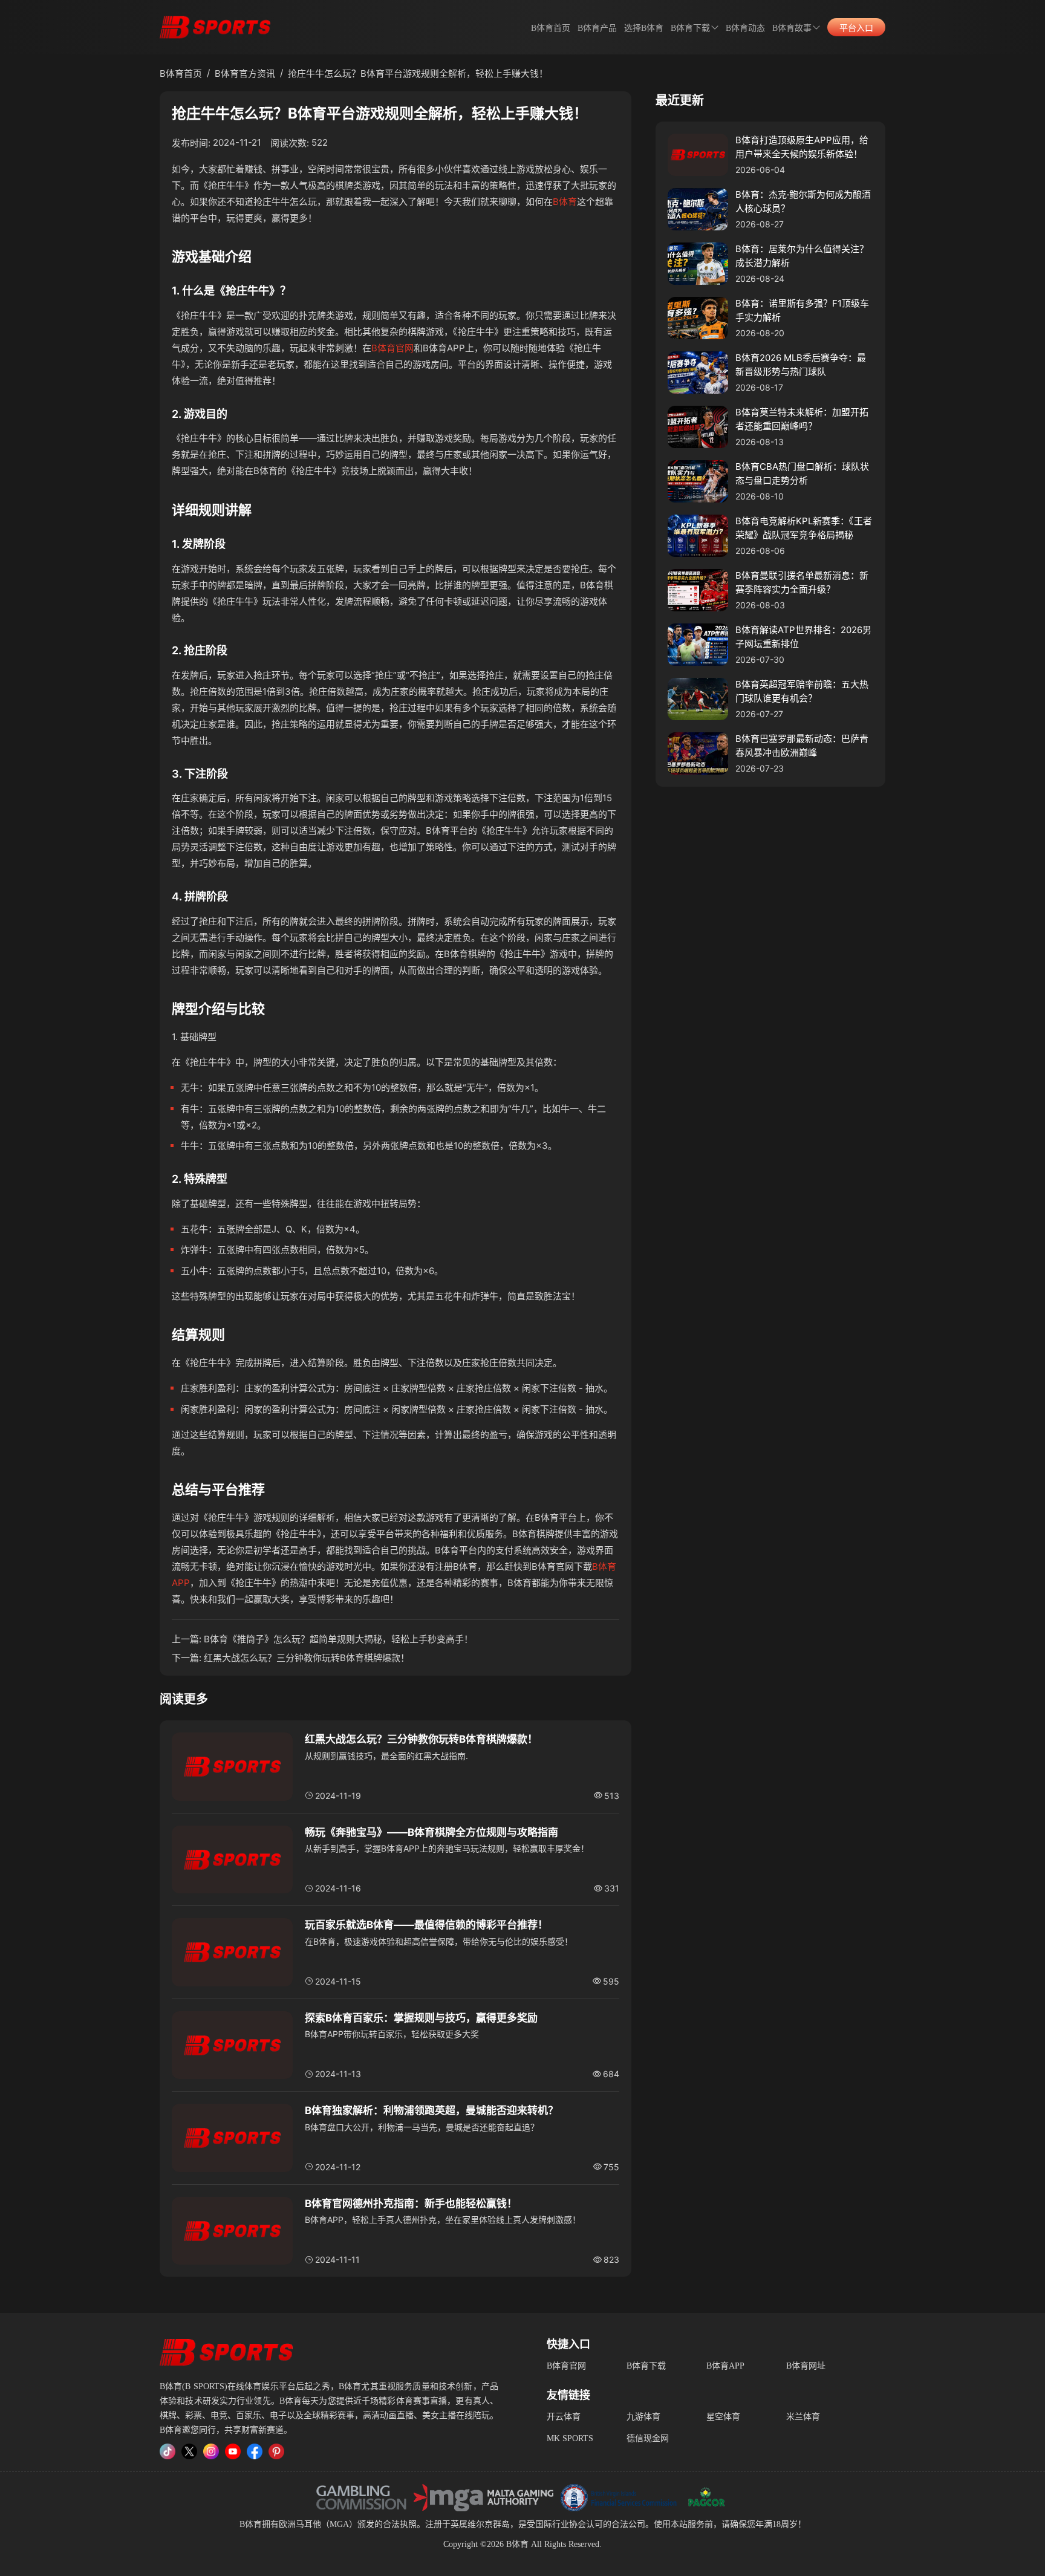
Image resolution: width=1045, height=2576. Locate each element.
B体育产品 (597, 28)
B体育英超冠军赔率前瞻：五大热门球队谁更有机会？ (802, 691)
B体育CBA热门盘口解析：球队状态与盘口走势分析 (802, 473)
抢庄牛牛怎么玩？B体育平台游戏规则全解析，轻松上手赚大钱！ (418, 73)
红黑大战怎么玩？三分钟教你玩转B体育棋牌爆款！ (307, 1658)
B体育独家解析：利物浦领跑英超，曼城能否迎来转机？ (431, 2110)
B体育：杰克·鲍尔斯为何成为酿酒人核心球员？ (803, 201)
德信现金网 (648, 2438)
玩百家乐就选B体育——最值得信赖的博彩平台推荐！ (426, 1925)
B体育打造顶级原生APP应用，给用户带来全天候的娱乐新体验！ (802, 147)
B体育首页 (551, 28)
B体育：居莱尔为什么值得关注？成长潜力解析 (802, 256)
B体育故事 (792, 28)
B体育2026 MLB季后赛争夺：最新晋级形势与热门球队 (801, 365)
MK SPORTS (570, 2438)
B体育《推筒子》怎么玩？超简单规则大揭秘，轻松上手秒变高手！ (338, 1639)
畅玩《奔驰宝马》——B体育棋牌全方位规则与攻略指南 (431, 1832)
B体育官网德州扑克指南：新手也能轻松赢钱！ (411, 2204)
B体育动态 (745, 28)
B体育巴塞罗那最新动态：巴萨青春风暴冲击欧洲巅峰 (802, 746)
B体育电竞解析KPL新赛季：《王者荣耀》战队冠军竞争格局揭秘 (804, 528)
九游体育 (643, 2417)
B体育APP (725, 2366)
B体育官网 (392, 348)
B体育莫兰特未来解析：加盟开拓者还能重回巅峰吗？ (802, 419)
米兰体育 (803, 2417)
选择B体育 (644, 28)
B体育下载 (646, 2366)
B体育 (565, 202)
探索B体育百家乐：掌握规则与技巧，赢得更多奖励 (421, 2018)
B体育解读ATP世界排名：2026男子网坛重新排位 (803, 637)
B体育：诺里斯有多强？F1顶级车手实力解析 (802, 310)
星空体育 (723, 2417)
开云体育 (564, 2417)
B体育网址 (806, 2366)
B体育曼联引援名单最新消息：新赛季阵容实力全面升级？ (802, 582)
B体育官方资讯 (245, 73)
